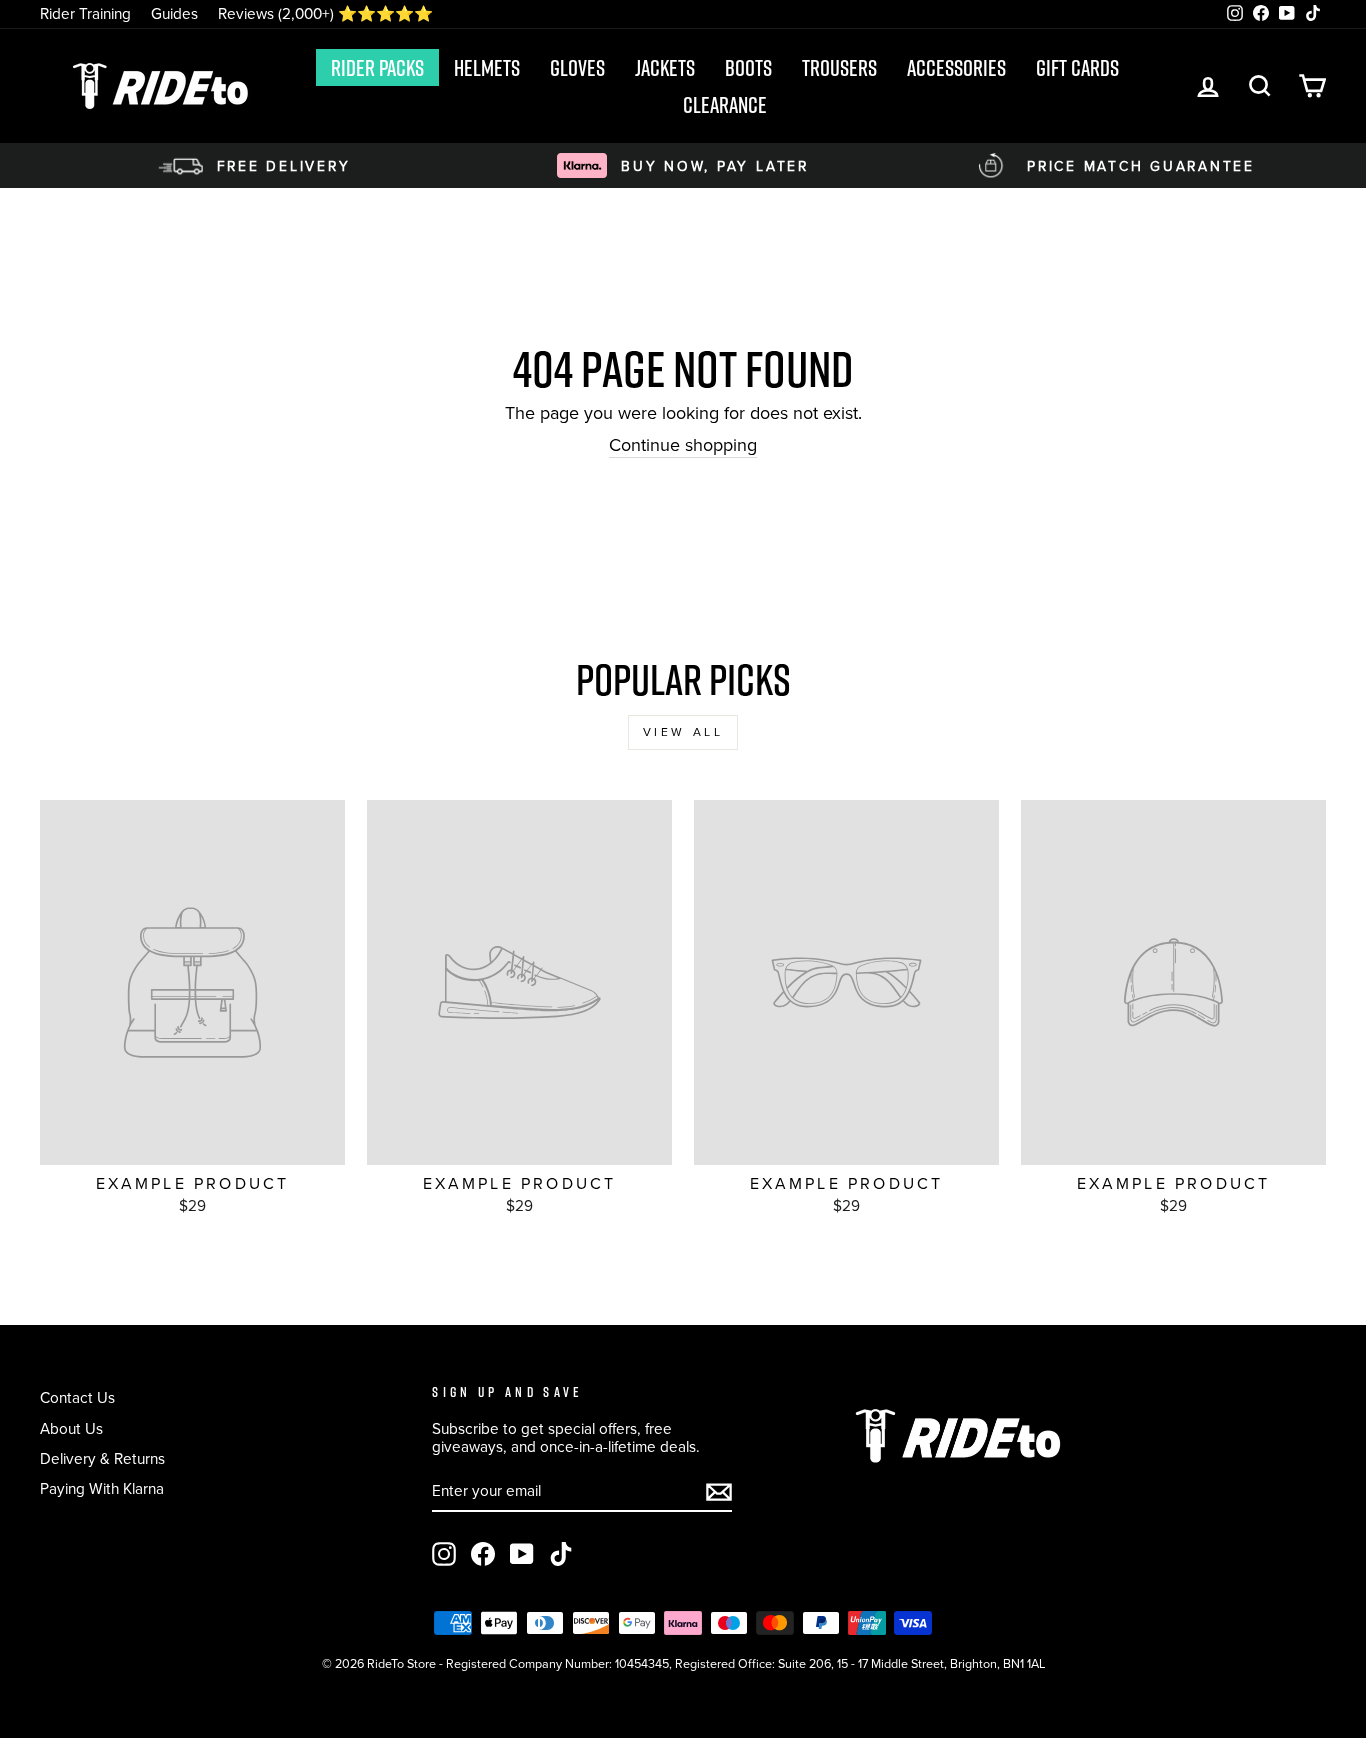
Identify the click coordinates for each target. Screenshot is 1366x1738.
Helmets (487, 68)
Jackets (665, 68)
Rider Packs (377, 68)
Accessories (956, 68)
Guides (174, 13)
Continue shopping (683, 446)
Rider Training (85, 13)
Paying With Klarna (102, 1488)
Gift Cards (1077, 68)
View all (683, 732)
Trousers (839, 68)
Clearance (725, 105)
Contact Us (77, 1397)
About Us (71, 1428)
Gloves (577, 68)
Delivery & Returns (102, 1458)
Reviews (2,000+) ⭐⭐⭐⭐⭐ (325, 13)
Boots (748, 68)
